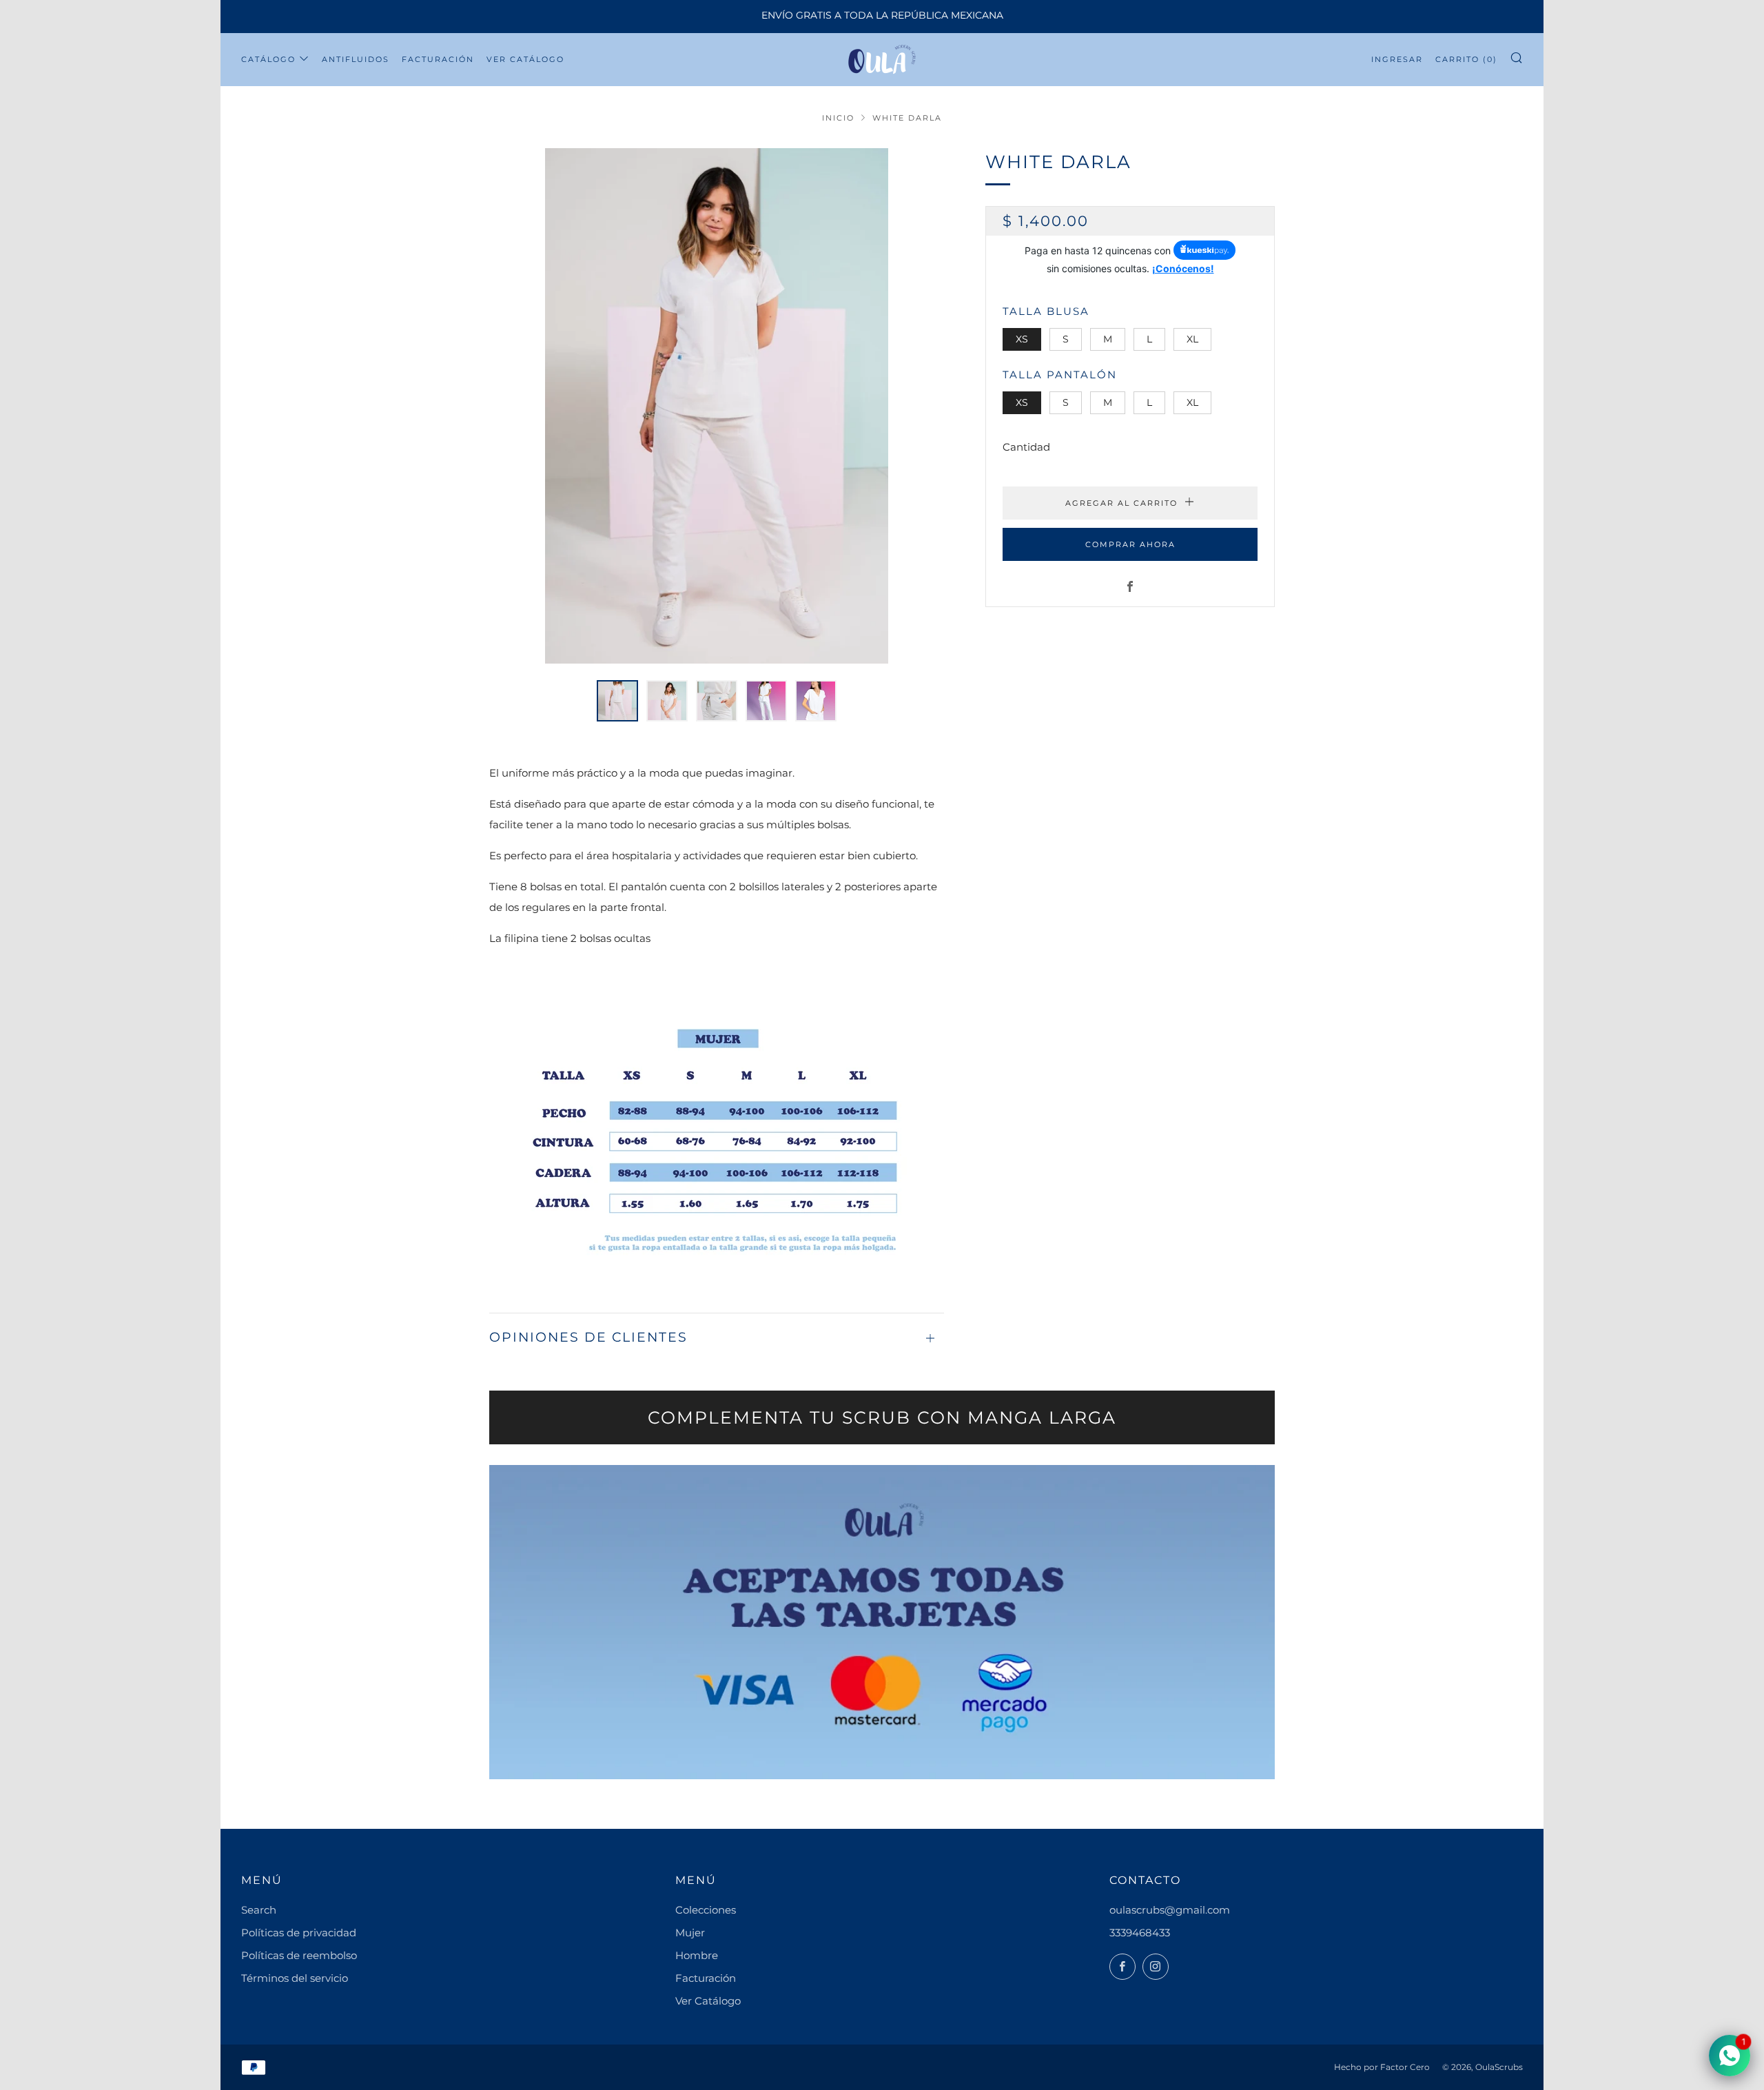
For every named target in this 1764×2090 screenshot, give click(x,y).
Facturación (438, 59)
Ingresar (1397, 59)
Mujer (690, 1933)
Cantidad (1026, 446)
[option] (717, 406)
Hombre (697, 1955)
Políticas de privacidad (299, 1933)
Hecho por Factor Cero (1382, 2067)
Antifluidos (356, 59)
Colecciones (706, 1910)
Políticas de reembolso (299, 1955)
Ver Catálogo (525, 59)
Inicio (838, 118)
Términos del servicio (295, 1978)
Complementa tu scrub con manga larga (882, 1417)
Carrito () (1466, 59)
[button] (617, 701)
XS (1022, 338)
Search (259, 1910)
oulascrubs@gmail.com (1170, 1910)
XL (1192, 338)
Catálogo (268, 59)
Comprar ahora (1130, 544)
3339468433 (1140, 1933)
